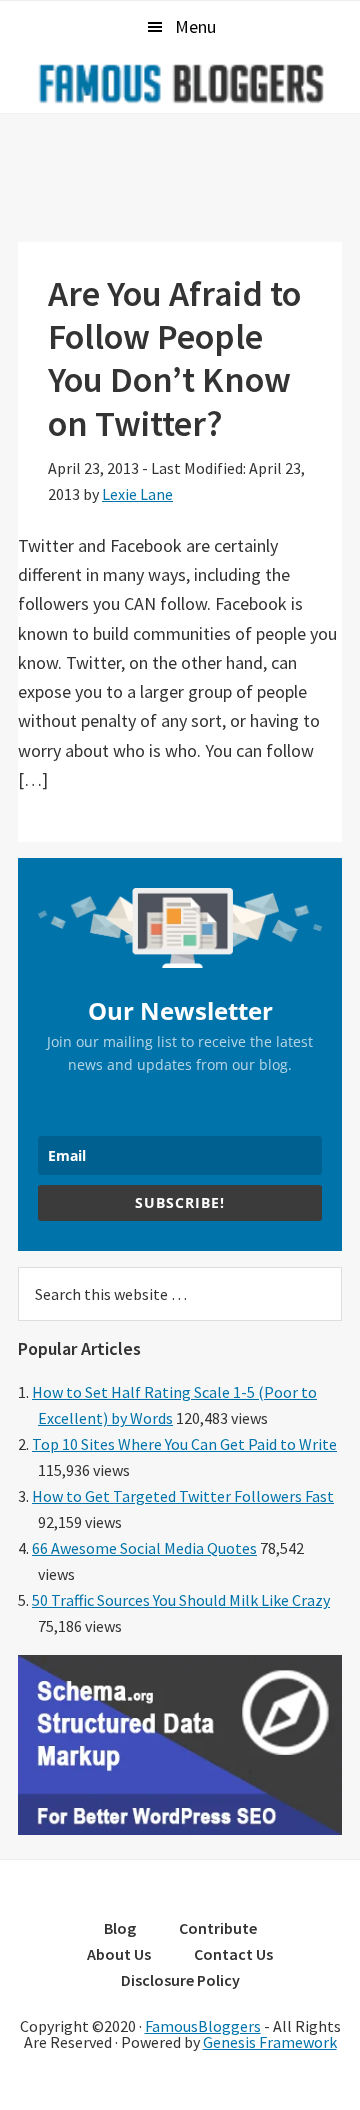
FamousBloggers (203, 2026)
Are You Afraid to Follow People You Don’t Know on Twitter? (174, 358)
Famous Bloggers (180, 83)
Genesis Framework (270, 2042)
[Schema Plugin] (180, 1829)
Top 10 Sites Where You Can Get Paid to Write (184, 1444)
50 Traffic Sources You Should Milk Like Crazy (181, 1600)
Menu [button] (195, 26)
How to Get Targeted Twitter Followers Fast (183, 1496)
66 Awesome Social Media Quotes (144, 1548)
